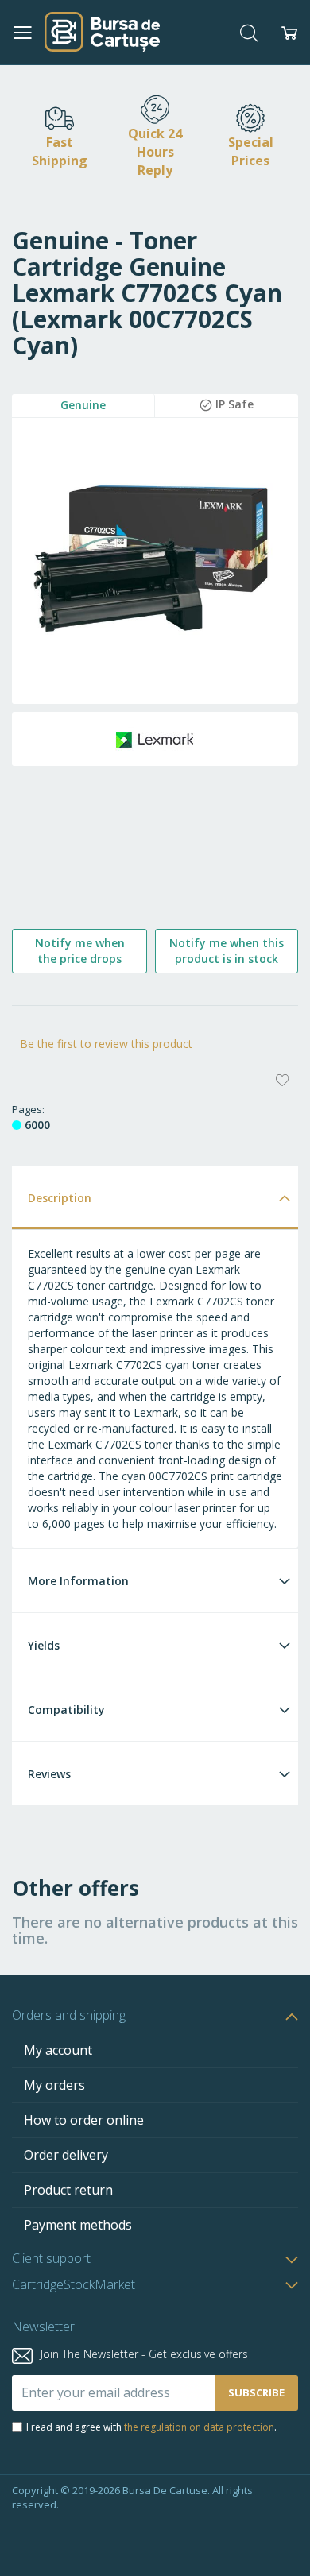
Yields (44, 1645)
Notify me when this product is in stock (227, 951)
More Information (78, 1581)
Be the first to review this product (106, 1044)
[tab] (155, 1197)
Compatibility (66, 1710)
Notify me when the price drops (80, 951)
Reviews (49, 1774)
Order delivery (66, 2155)
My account (58, 2050)
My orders (54, 2085)
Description (60, 1198)
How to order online (84, 2120)
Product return (68, 2190)
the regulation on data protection (199, 2427)
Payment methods (78, 2225)
